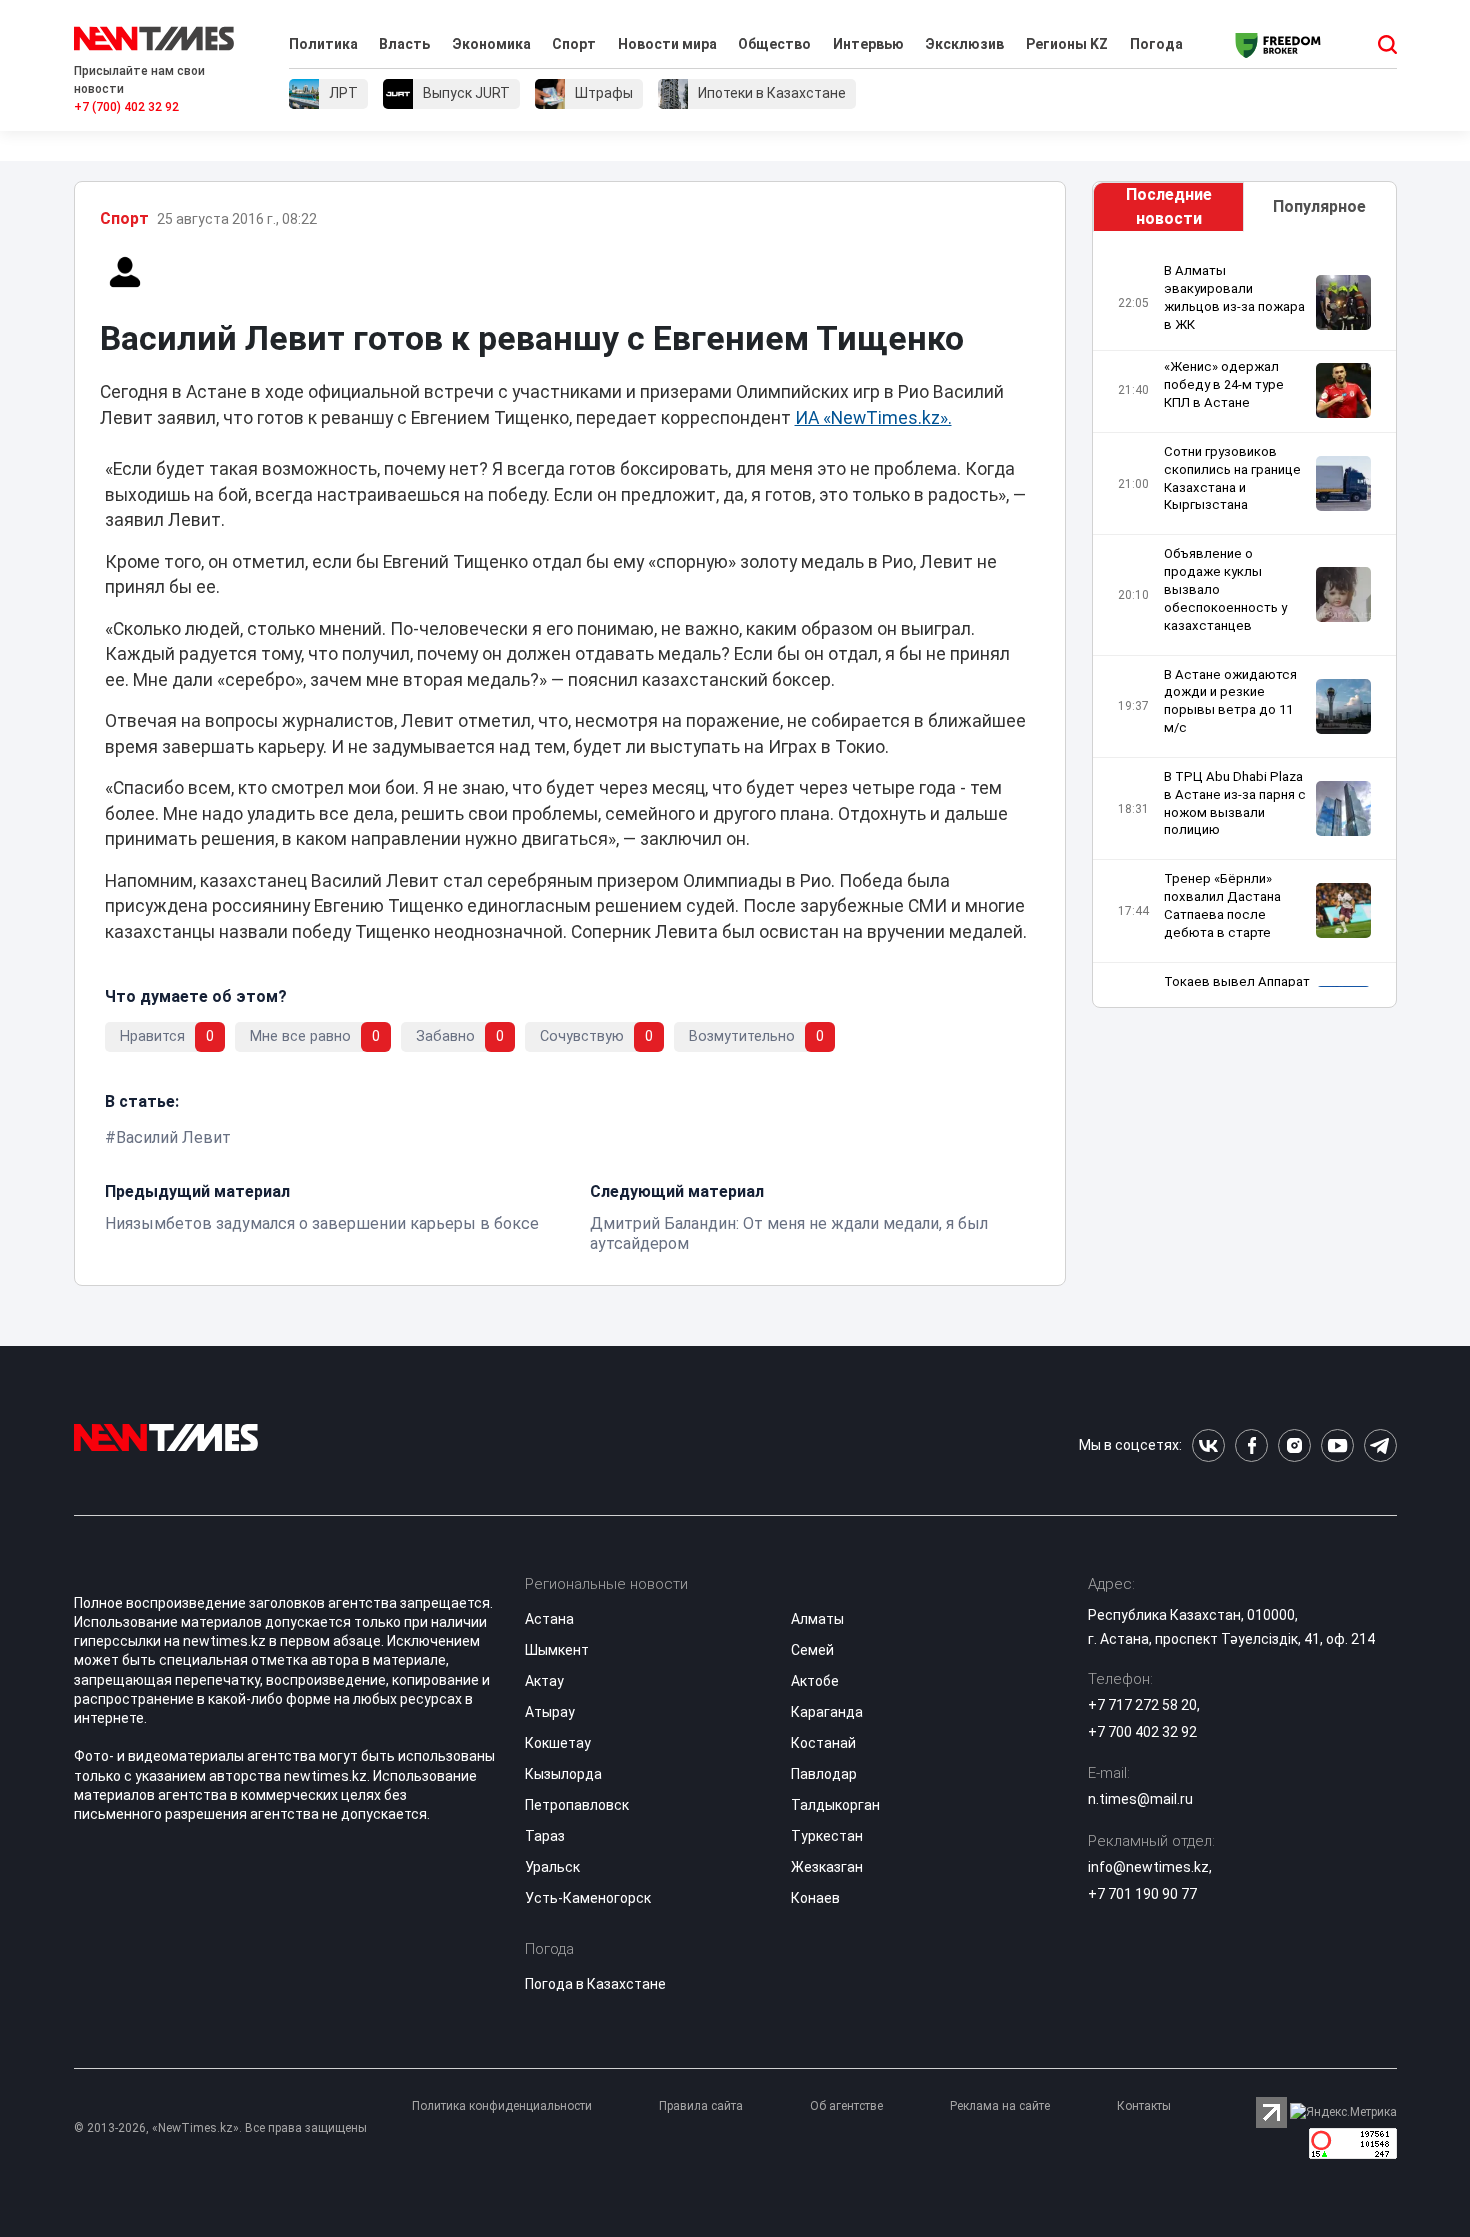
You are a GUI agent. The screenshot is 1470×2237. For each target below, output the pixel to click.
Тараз (545, 1836)
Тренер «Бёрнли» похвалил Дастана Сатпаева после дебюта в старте (1222, 905)
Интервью (868, 44)
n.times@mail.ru (1140, 1799)
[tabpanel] (1244, 624)
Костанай (823, 1743)
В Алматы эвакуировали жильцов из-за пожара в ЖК (1234, 297)
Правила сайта (701, 2106)
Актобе (815, 1681)
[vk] (1208, 1445)
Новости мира (667, 44)
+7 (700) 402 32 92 (126, 107)
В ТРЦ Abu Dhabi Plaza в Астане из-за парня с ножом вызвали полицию (1235, 803)
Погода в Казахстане (595, 1984)
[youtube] (1337, 1445)
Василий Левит (173, 1137)
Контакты (1144, 2106)
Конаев (815, 1898)
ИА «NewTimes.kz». (873, 418)
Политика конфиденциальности (502, 2106)
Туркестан (827, 1836)
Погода (1156, 44)
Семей (812, 1650)
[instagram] (1294, 1445)
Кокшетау (558, 1743)
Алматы (817, 1619)
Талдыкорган (835, 1805)
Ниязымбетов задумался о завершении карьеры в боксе (322, 1223)
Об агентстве (846, 2106)
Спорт (574, 44)
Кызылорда (563, 1774)
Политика (323, 44)
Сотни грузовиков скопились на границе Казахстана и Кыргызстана (1232, 478)
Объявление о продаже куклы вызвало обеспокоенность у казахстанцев (1225, 589)
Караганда (827, 1712)
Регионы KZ (1067, 44)
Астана (549, 1619)
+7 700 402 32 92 (1142, 1732)
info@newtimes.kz (1148, 1867)
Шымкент (557, 1650)
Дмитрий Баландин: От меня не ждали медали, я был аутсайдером (789, 1233)
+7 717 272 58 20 (1142, 1705)
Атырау (550, 1712)
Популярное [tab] (1319, 206)
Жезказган (827, 1867)
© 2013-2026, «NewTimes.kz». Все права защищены (220, 2128)
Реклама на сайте (1000, 2106)
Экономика (491, 44)
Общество (774, 44)
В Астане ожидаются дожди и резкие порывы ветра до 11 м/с (1230, 701)
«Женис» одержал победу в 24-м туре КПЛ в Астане (1224, 384)
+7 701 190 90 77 (1142, 1894)
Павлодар (824, 1774)
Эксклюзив (964, 44)
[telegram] (1380, 1445)
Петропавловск (577, 1805)
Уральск (552, 1867)
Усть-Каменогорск (588, 1898)
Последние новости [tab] (1169, 206)
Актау (544, 1681)
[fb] (1251, 1445)
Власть (404, 44)
